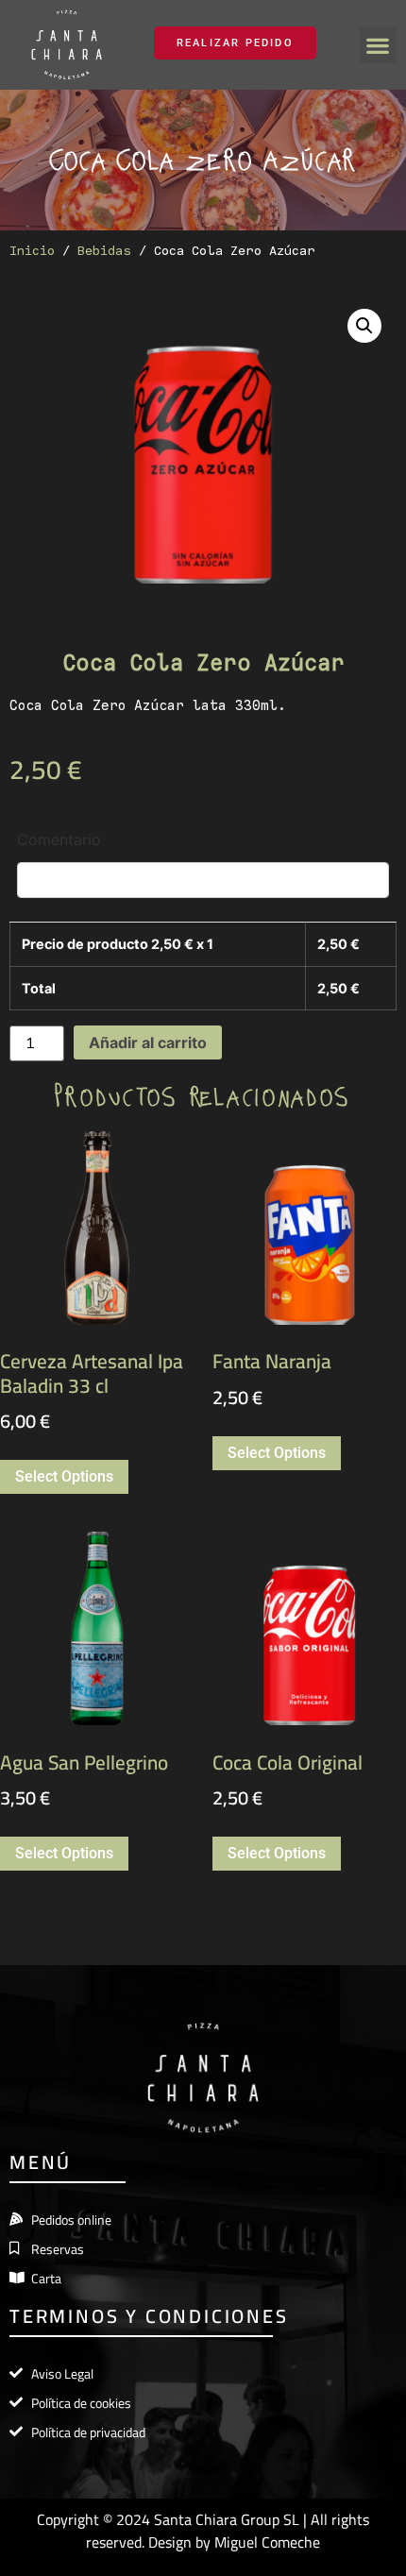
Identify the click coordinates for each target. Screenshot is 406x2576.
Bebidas (104, 250)
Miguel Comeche (267, 2542)
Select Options (64, 1476)
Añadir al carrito (148, 1042)
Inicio (32, 250)
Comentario (59, 839)
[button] (378, 45)
